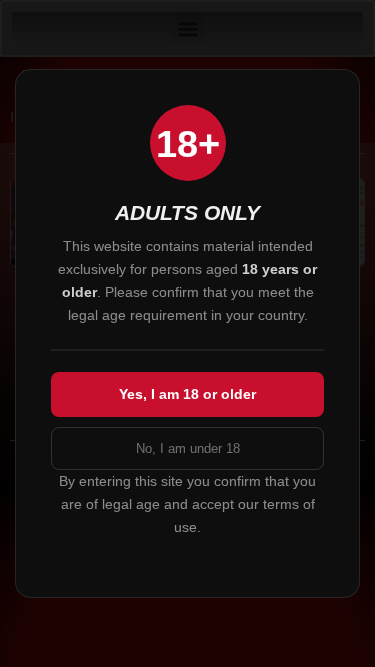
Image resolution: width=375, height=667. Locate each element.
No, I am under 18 (188, 448)
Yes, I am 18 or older (187, 394)
